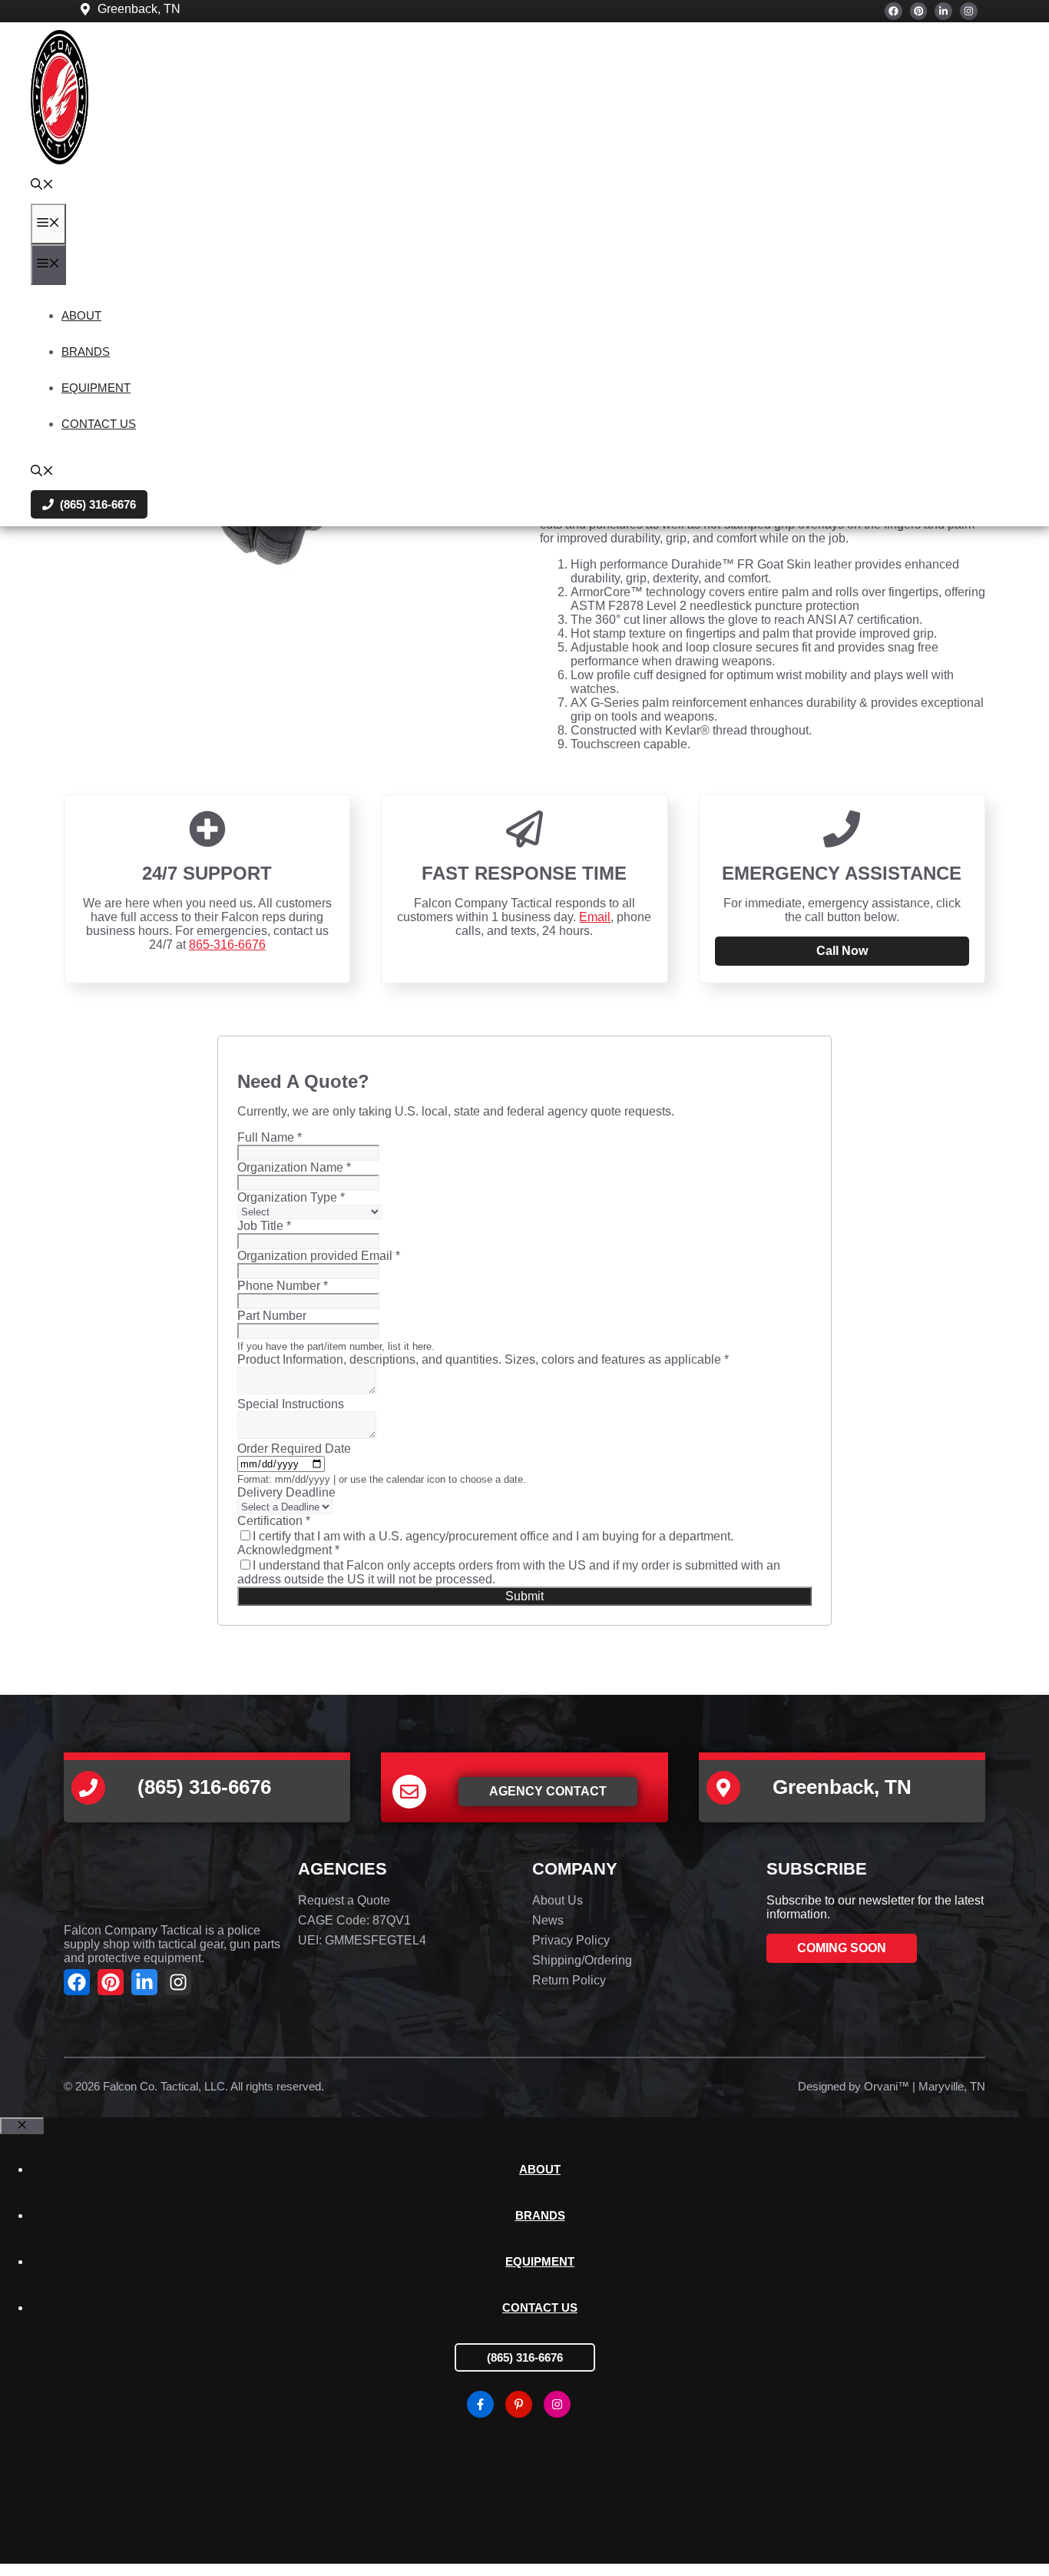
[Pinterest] (919, 11)
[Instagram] (969, 11)
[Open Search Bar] (42, 186)
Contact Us (99, 424)
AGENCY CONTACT (548, 1791)
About (81, 315)
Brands (86, 351)
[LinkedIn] (943, 11)
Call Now (842, 951)
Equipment (96, 388)
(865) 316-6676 (525, 2357)
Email (595, 917)
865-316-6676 (227, 945)
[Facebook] (893, 11)
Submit (524, 1596)
